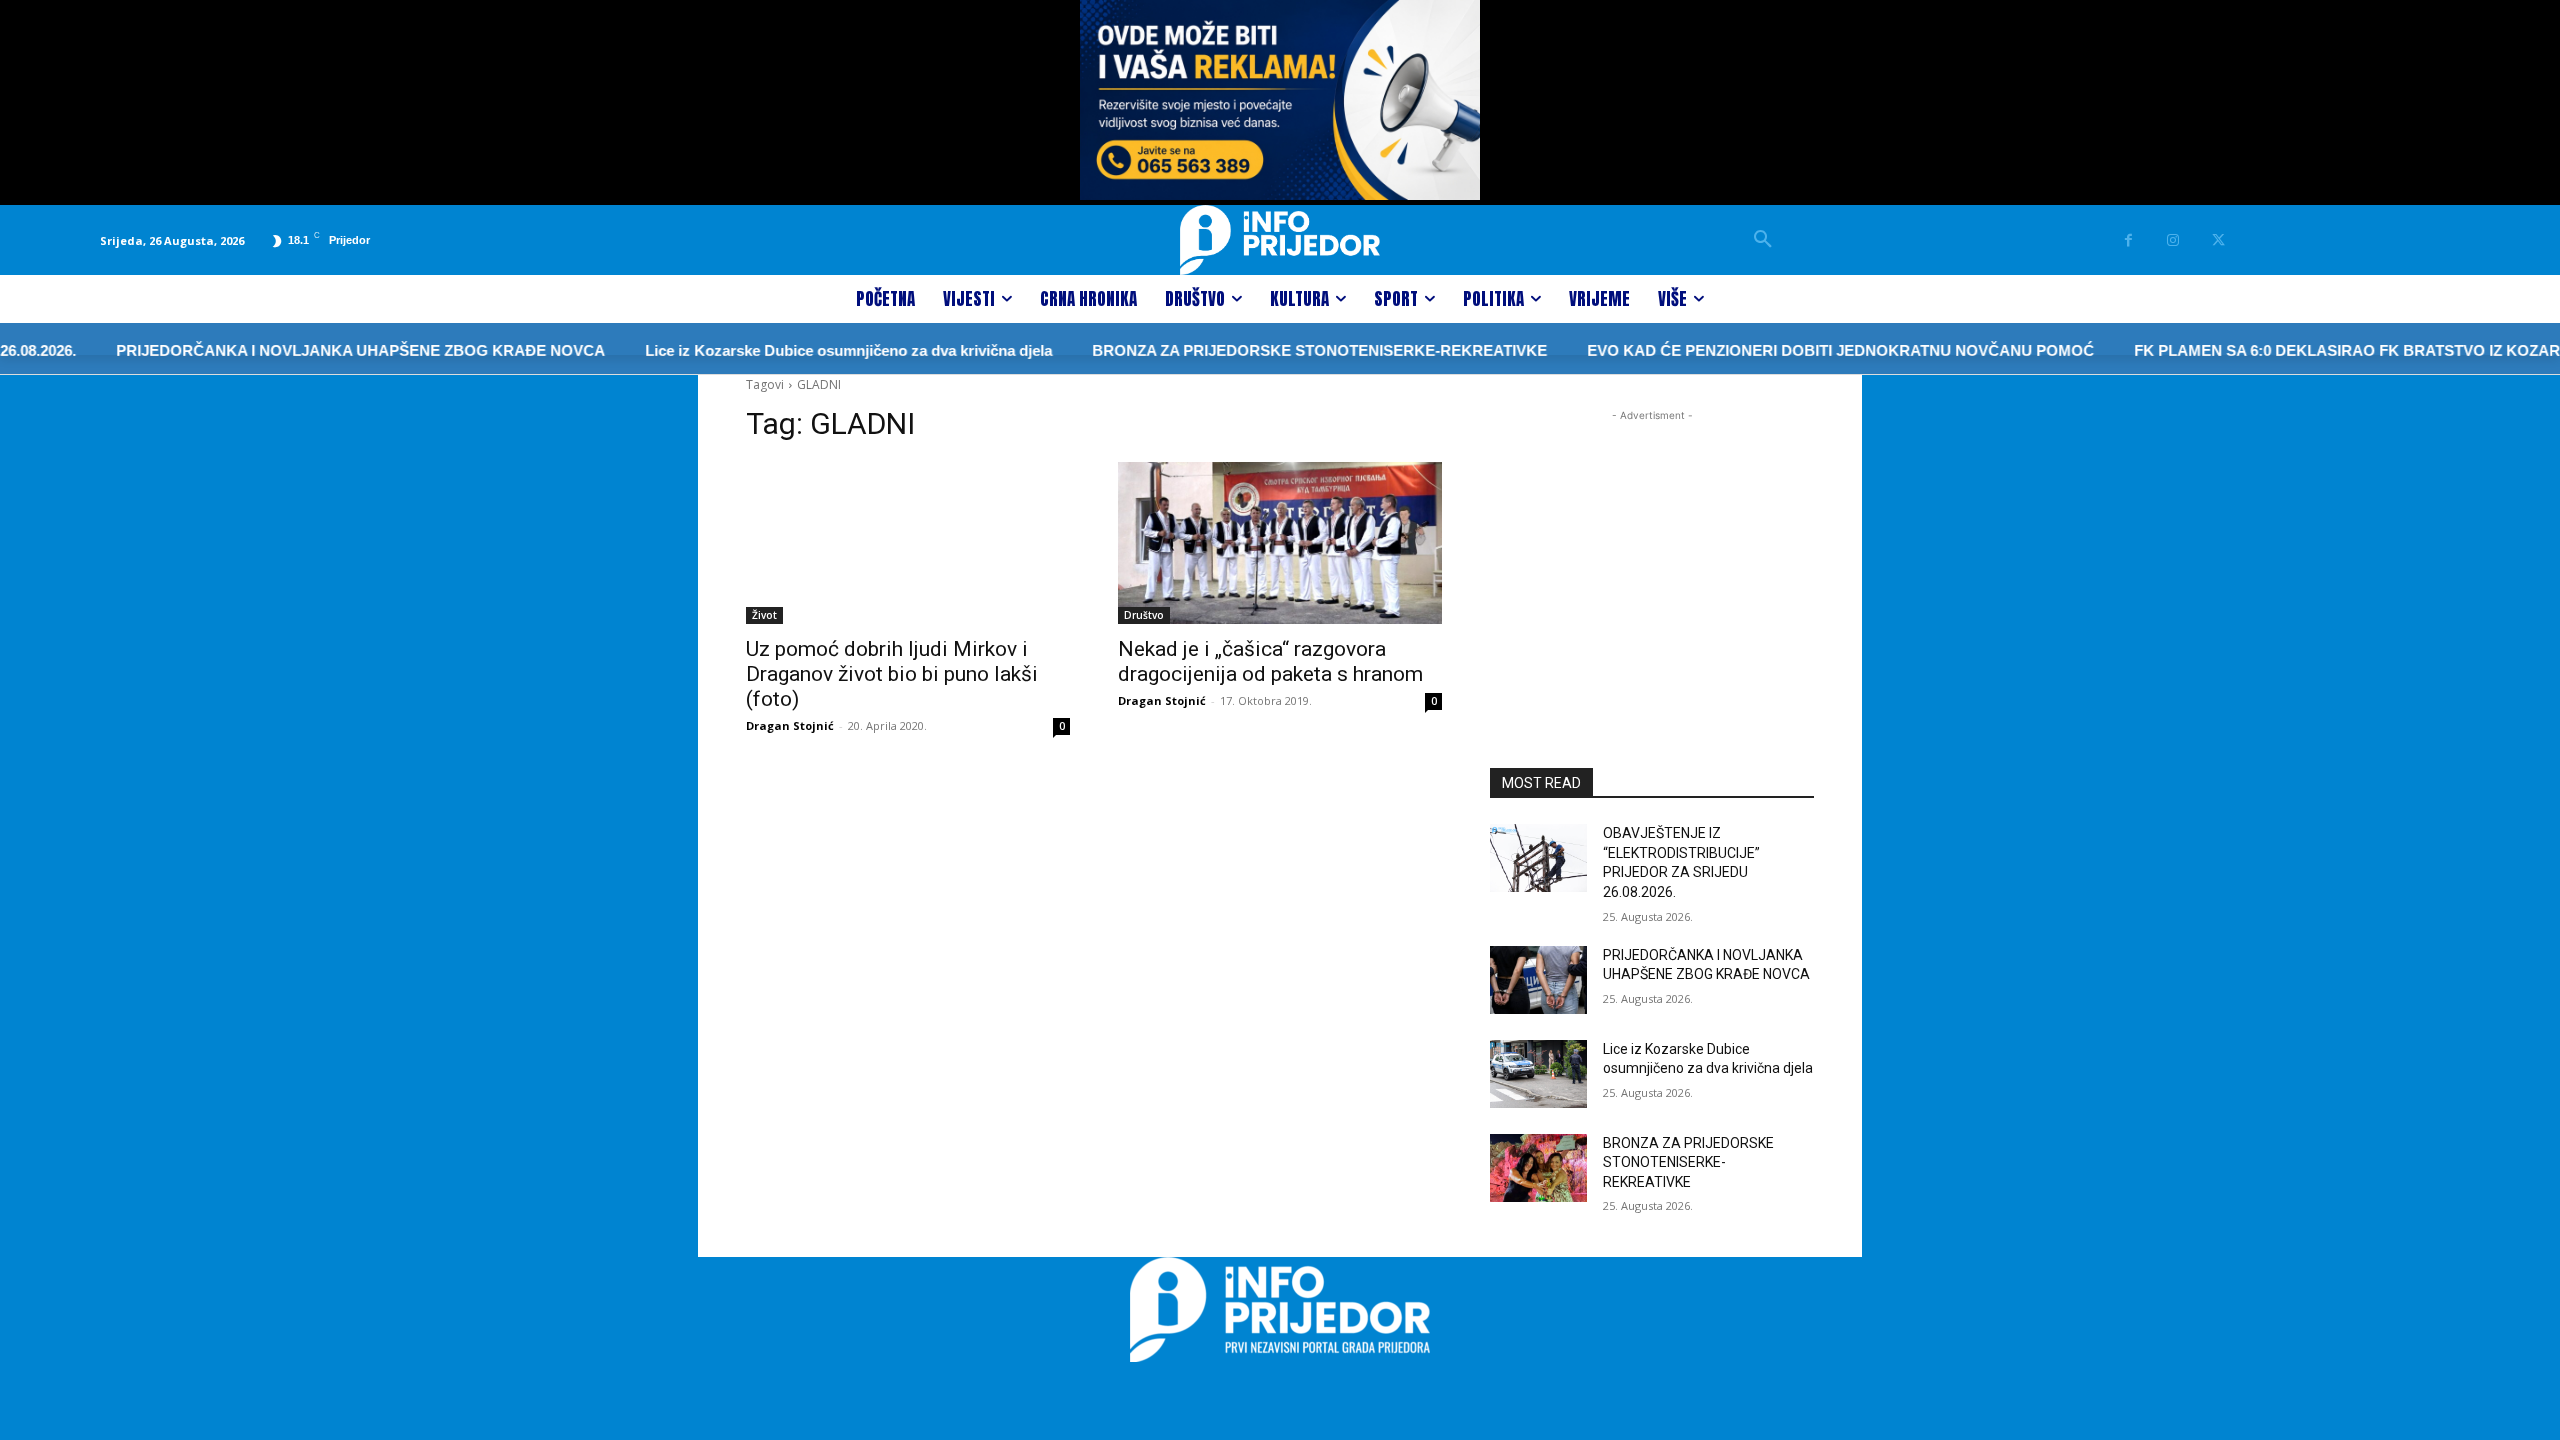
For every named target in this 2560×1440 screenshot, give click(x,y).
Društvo (1144, 615)
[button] (1763, 240)
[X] (2218, 240)
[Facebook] (2128, 240)
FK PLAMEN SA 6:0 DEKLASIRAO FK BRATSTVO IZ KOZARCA (2326, 350)
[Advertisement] (1652, 551)
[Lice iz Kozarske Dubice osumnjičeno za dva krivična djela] (1538, 1074)
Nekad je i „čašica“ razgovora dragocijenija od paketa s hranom (1270, 661)
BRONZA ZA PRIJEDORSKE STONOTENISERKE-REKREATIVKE (1287, 350)
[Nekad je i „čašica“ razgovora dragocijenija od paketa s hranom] (1280, 543)
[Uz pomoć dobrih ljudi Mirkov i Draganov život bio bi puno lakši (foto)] (908, 543)
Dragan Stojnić (790, 725)
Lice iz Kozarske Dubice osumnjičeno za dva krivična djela (816, 350)
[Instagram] (2173, 240)
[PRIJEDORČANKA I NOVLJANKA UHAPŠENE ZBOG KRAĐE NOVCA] (1538, 980)
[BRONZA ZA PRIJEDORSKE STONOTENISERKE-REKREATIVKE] (1538, 1168)
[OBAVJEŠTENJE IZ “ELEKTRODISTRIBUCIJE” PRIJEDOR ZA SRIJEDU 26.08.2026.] (1538, 858)
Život (764, 615)
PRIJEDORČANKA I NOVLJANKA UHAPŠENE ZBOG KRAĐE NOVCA (328, 350)
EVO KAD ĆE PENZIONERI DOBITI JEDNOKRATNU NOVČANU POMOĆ (1808, 350)
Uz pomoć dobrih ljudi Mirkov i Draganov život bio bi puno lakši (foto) (892, 674)
